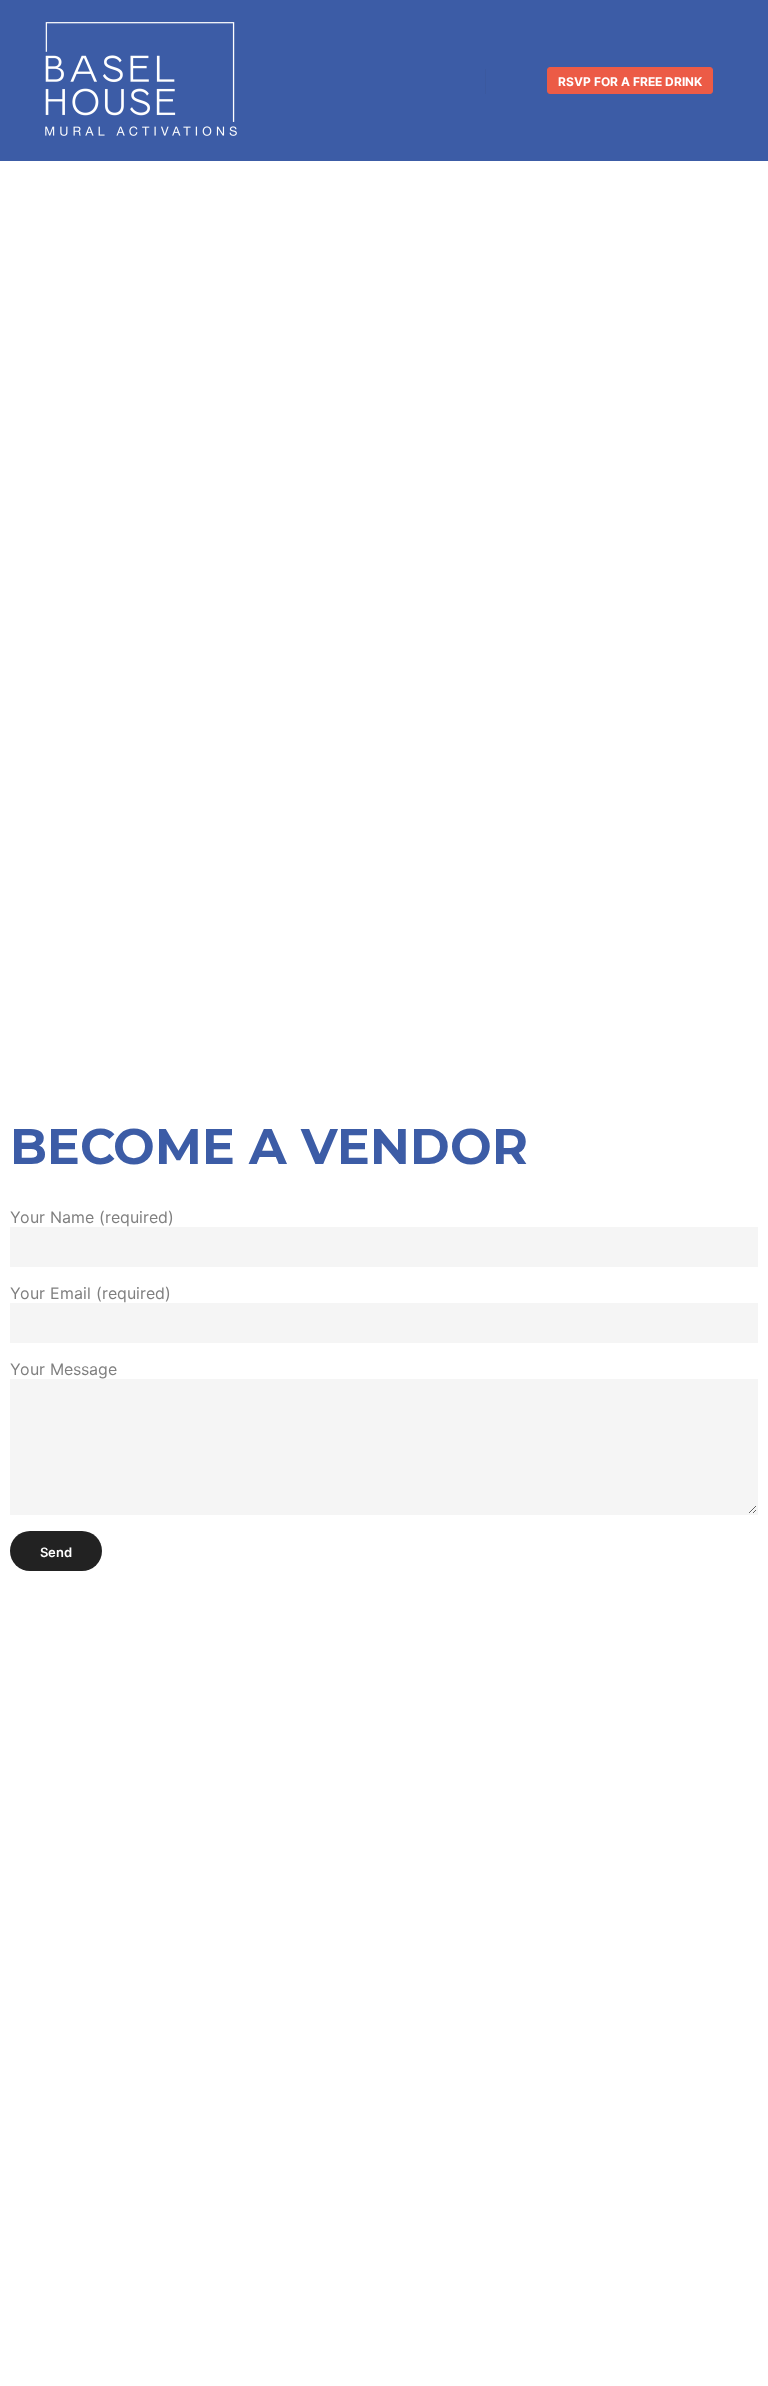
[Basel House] (140, 80)
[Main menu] (519, 81)
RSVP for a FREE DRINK (630, 81)
